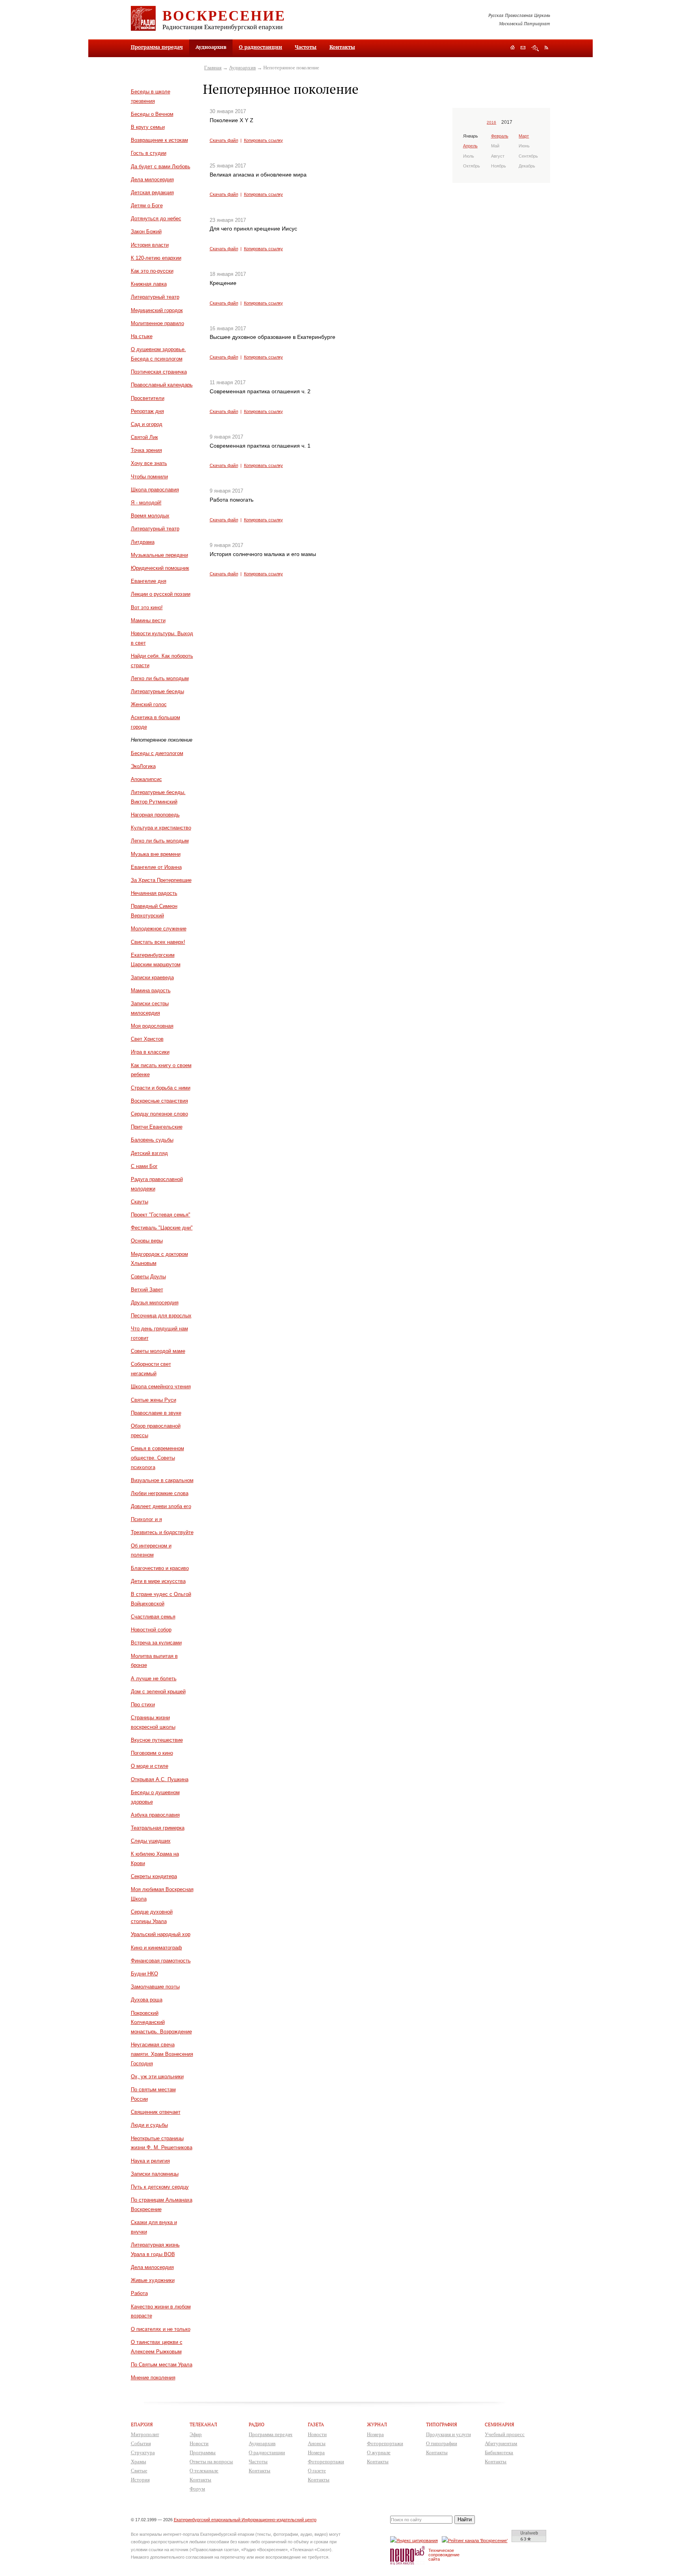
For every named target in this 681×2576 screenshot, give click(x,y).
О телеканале (204, 2471)
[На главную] (513, 48)
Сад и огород (147, 424)
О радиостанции (260, 47)
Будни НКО (144, 1974)
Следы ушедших (151, 1841)
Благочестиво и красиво (160, 1568)
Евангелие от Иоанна (156, 867)
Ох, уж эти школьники (157, 2077)
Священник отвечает (156, 2112)
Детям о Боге (147, 206)
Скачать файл (224, 140)
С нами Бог (144, 1166)
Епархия (142, 2424)
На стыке (142, 336)
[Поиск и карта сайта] (535, 48)
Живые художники (153, 2280)
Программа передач (157, 47)
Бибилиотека (499, 2452)
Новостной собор (151, 1630)
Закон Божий (146, 232)
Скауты (140, 1202)
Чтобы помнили (149, 477)
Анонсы (317, 2443)
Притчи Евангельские (157, 1127)
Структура (143, 2452)
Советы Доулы (148, 1277)
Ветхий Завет (147, 1290)
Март (524, 136)
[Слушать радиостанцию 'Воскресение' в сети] (476, 2540)
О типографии (442, 2443)
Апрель (470, 146)
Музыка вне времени (156, 854)
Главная (213, 68)
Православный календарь (162, 385)
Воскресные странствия (159, 1101)
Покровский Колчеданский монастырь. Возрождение (161, 2023)
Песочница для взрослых (161, 1316)
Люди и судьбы (149, 2125)
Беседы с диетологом (157, 753)
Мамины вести (148, 620)
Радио (257, 2424)
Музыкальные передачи (159, 555)
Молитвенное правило (157, 323)
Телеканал (203, 2424)
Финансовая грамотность (161, 1961)
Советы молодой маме (158, 1351)
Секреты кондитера (154, 1876)
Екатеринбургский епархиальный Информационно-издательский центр (245, 2520)
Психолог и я (146, 1519)
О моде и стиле (150, 1766)
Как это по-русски (152, 271)
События (141, 2443)
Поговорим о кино (152, 1753)
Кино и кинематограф (156, 1948)
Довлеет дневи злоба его (161, 1506)
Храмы (139, 2462)
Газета (316, 2424)
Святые (139, 2471)
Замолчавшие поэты (155, 1987)
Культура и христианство (161, 828)
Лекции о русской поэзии (161, 594)
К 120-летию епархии (156, 258)
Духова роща (147, 2000)
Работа (139, 2293)
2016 (491, 122)
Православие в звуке (156, 1413)
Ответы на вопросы (211, 2462)
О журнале (379, 2452)
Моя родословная (152, 1026)
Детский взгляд (149, 1153)
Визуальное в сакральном (162, 1480)
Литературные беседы (157, 691)
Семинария (500, 2424)
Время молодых (150, 516)
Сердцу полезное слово (159, 1114)
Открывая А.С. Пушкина (160, 1779)
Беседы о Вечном (152, 114)
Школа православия (155, 490)
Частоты (306, 47)
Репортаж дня (147, 411)
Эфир (196, 2434)
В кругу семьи (148, 127)
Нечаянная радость (154, 893)
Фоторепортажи (326, 2462)
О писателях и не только (161, 2329)
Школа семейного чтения (161, 1387)
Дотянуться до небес (156, 219)
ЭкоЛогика (143, 766)
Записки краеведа (152, 977)
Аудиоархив (242, 68)
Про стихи (143, 1705)
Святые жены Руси (154, 1400)
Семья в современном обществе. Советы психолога (157, 1458)
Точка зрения (146, 450)
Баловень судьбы (152, 1140)
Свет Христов (147, 1039)
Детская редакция (152, 193)
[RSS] (546, 47)
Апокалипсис (146, 779)
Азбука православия (155, 1815)
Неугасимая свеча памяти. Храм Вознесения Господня (162, 2054)
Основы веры (147, 1241)
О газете (317, 2471)
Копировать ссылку (263, 140)
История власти (150, 245)
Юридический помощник (160, 568)
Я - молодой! (146, 503)
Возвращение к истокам (159, 140)
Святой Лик (144, 437)
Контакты (342, 47)
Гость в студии (149, 153)
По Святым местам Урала (162, 2365)
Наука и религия (150, 2161)
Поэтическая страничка (159, 372)
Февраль (500, 136)
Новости (199, 2443)
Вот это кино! (147, 607)
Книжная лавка (149, 284)
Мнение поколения (153, 2378)
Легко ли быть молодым (160, 678)
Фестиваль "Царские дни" (162, 1228)
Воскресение (224, 15)
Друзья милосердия (155, 1303)
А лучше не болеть (154, 1679)
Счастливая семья (153, 1617)
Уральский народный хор (161, 1934)
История (140, 2480)
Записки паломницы (155, 2174)
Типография (442, 2424)
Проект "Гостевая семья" (161, 1215)
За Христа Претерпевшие (161, 880)
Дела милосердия (152, 179)
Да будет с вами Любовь (161, 166)
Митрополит (145, 2434)
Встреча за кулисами (156, 1643)
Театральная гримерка (158, 1828)
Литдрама (143, 542)
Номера (316, 2452)
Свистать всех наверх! (158, 942)
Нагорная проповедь (155, 815)
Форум (197, 2489)
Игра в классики (150, 1052)
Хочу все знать (149, 463)
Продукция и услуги (448, 2434)
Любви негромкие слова (160, 1493)
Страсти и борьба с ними (161, 1088)
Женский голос (149, 704)
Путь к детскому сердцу (160, 2187)
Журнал (377, 2424)
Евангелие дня (149, 581)
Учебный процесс (505, 2434)
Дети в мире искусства (158, 1581)
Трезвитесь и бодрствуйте (162, 1532)
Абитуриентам (501, 2443)
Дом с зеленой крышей (158, 1692)
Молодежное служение (159, 929)
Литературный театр (155, 297)
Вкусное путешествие (157, 1740)
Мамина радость (151, 990)
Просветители (148, 398)
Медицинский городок (157, 310)
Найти (465, 2519)
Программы (203, 2452)
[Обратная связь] (523, 48)
